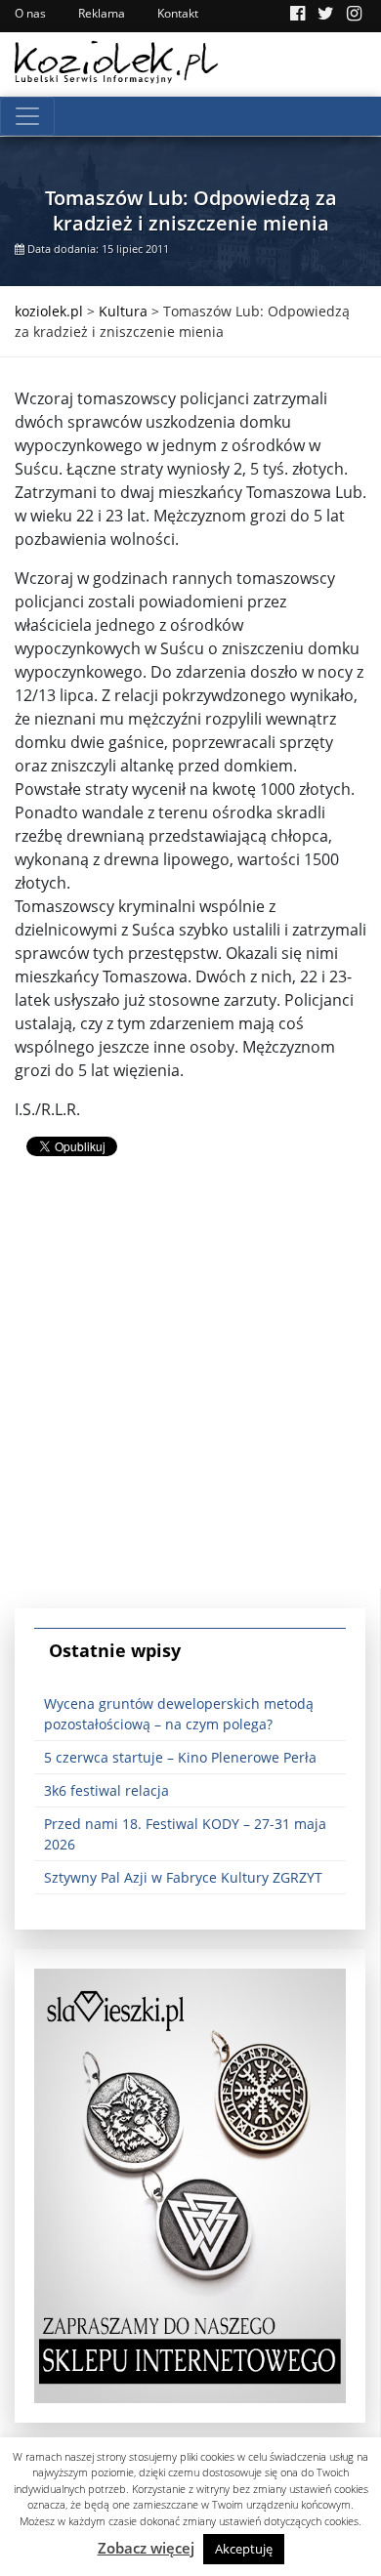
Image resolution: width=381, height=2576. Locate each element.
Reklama (102, 13)
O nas (30, 13)
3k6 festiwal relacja (106, 1790)
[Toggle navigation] (27, 116)
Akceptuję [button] (244, 2549)
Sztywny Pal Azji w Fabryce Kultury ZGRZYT (183, 1877)
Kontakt (178, 13)
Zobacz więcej (146, 2548)
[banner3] (190, 2184)
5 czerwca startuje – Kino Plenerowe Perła (180, 1757)
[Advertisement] (190, 1398)
